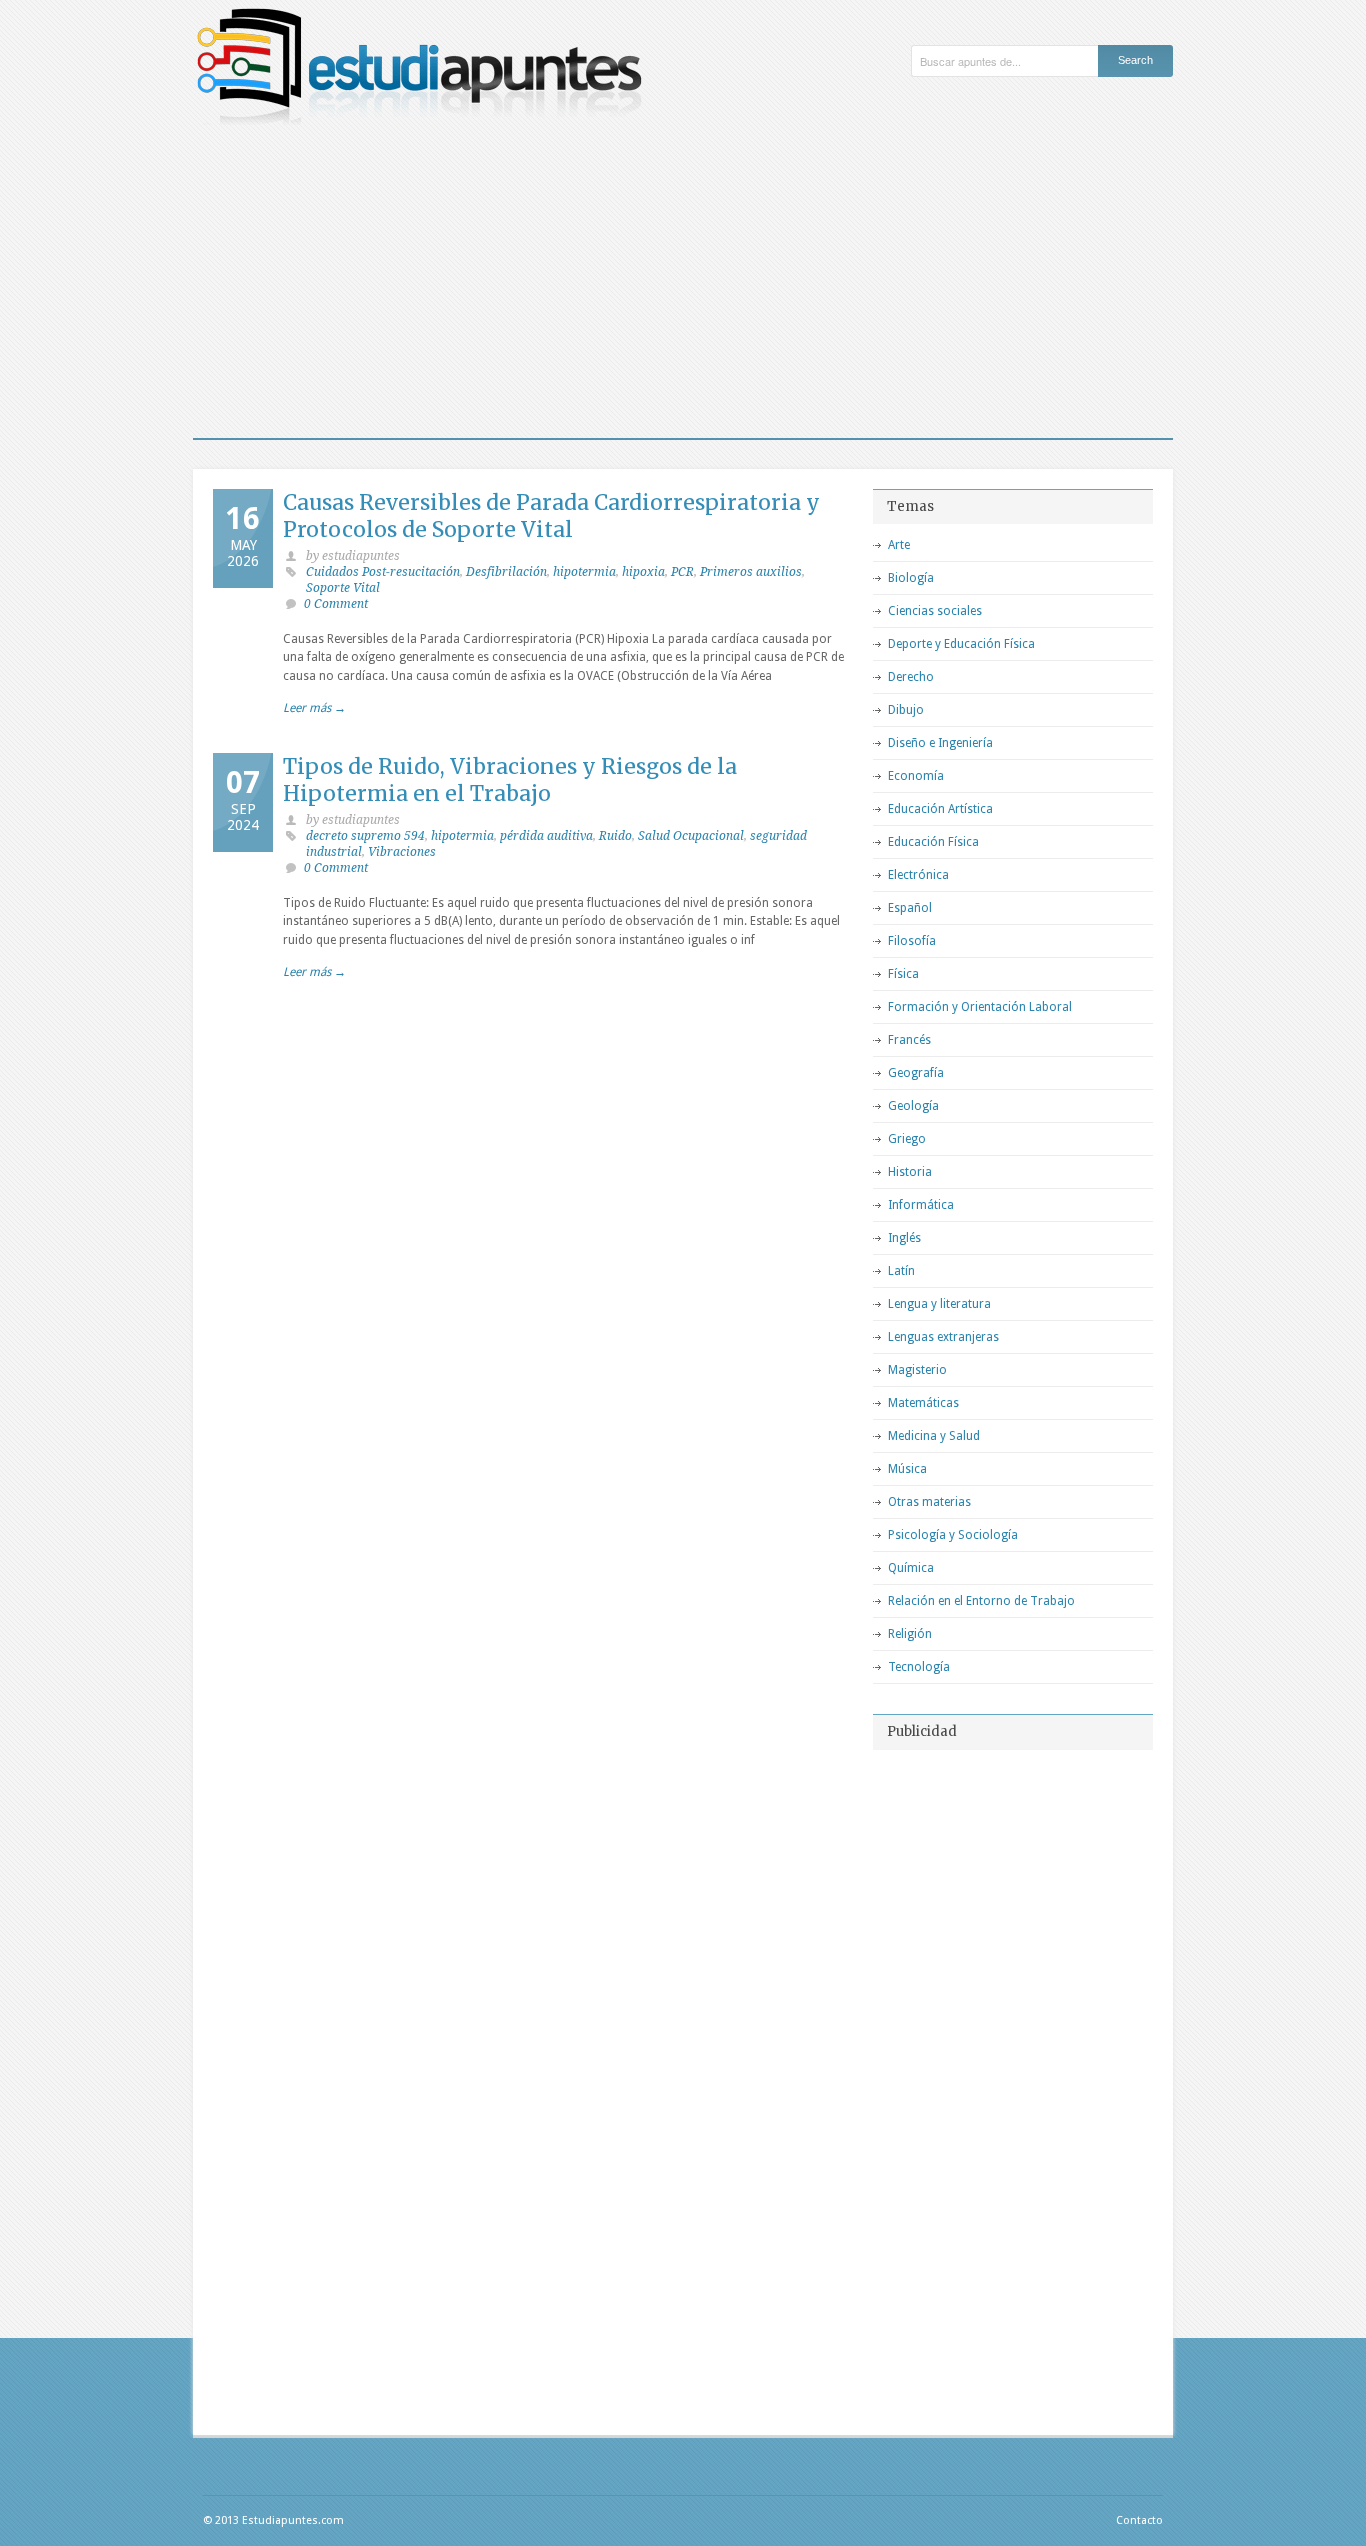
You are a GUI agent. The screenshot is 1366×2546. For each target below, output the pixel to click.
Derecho (911, 677)
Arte (899, 545)
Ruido (615, 836)
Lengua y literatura (939, 1304)
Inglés (904, 1238)
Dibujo (906, 710)
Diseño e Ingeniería (940, 743)
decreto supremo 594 (365, 836)
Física (903, 974)
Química (911, 1568)
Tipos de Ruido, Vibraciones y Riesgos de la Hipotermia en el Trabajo (510, 780)
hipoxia (643, 572)
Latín (901, 1271)
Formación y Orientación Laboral (980, 1007)
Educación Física (933, 842)
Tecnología (919, 1667)
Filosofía (912, 941)
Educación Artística (940, 809)
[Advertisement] (683, 288)
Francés (909, 1040)
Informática (921, 1205)
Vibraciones (402, 852)
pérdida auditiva (546, 836)
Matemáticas (923, 1403)
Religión (910, 1634)
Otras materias (929, 1502)
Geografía (916, 1073)
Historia (910, 1172)
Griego (907, 1139)
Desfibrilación (506, 572)
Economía (916, 776)
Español (910, 908)
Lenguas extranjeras (943, 1337)
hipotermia (584, 572)
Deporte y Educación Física (961, 644)
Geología (913, 1106)
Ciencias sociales (935, 611)
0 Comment (336, 604)
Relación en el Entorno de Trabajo (981, 1601)
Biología (911, 578)
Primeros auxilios (751, 572)
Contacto (1139, 2520)
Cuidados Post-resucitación (383, 572)
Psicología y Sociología (953, 1535)
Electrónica (918, 875)
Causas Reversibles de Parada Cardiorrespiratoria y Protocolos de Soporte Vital (551, 516)
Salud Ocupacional (691, 836)
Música (907, 1469)
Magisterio (917, 1370)
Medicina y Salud (934, 1436)
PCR (682, 572)
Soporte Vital (343, 588)
